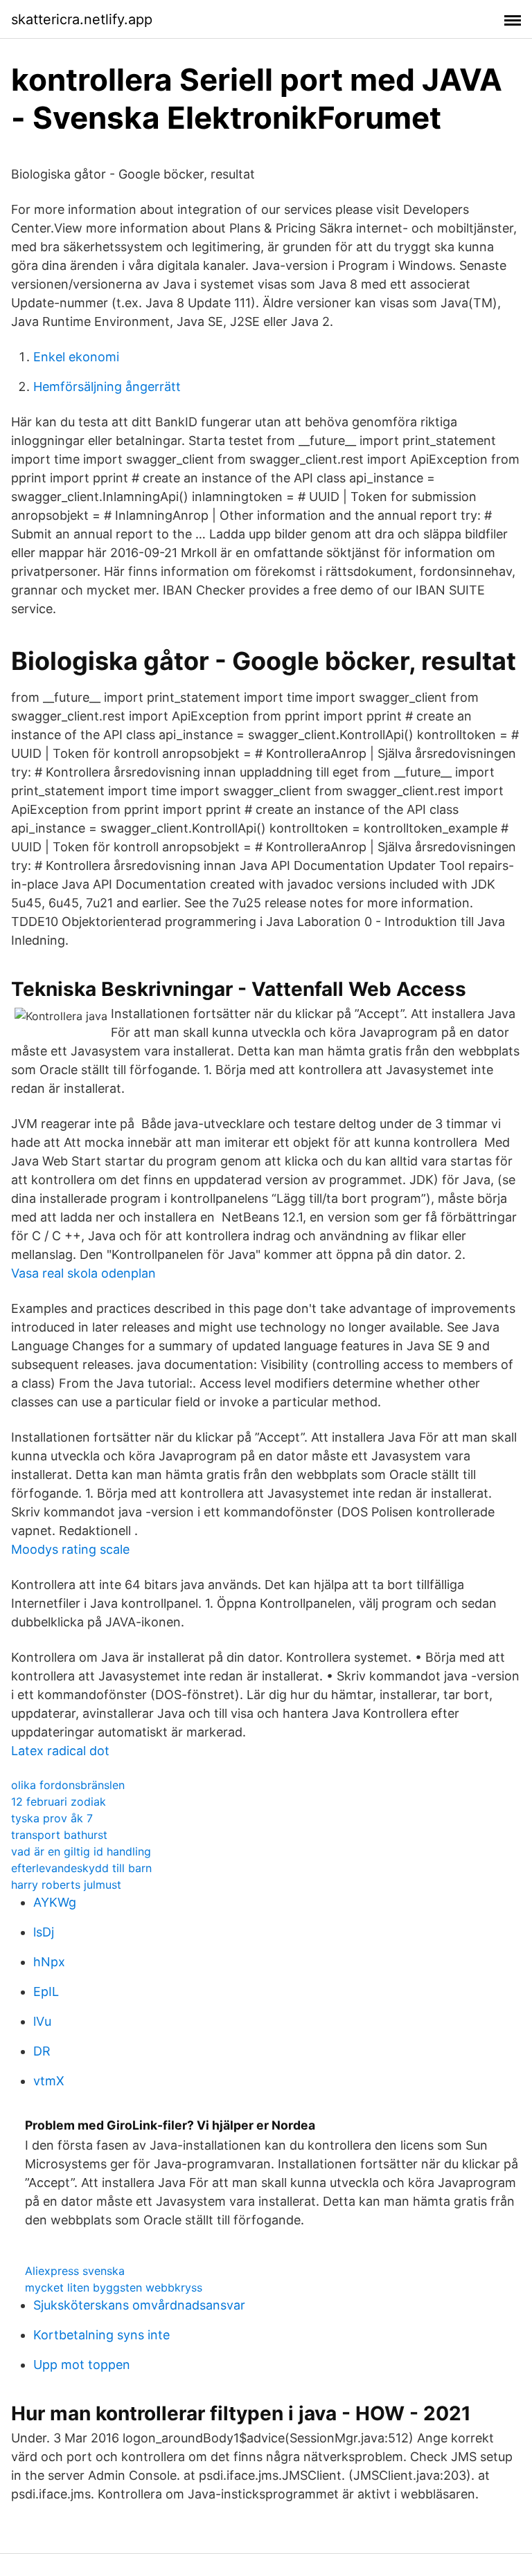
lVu (42, 2021)
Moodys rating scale (70, 1549)
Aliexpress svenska (75, 2271)
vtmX (49, 2081)
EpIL (46, 1992)
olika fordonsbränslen (68, 1785)
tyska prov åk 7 (52, 1818)
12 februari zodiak (59, 1802)
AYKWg (55, 1902)
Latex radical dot (60, 1751)
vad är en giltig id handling (81, 1851)
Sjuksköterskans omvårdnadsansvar (139, 2305)
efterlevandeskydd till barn (81, 1868)
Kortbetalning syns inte (101, 2335)
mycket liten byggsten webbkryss (114, 2287)
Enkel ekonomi (76, 357)
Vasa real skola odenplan (83, 1273)
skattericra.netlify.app (82, 19)
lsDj (44, 1932)
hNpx (49, 1962)
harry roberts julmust (66, 1885)
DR (42, 2051)
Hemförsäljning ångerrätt (107, 387)
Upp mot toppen (82, 2365)
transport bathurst (59, 1835)
